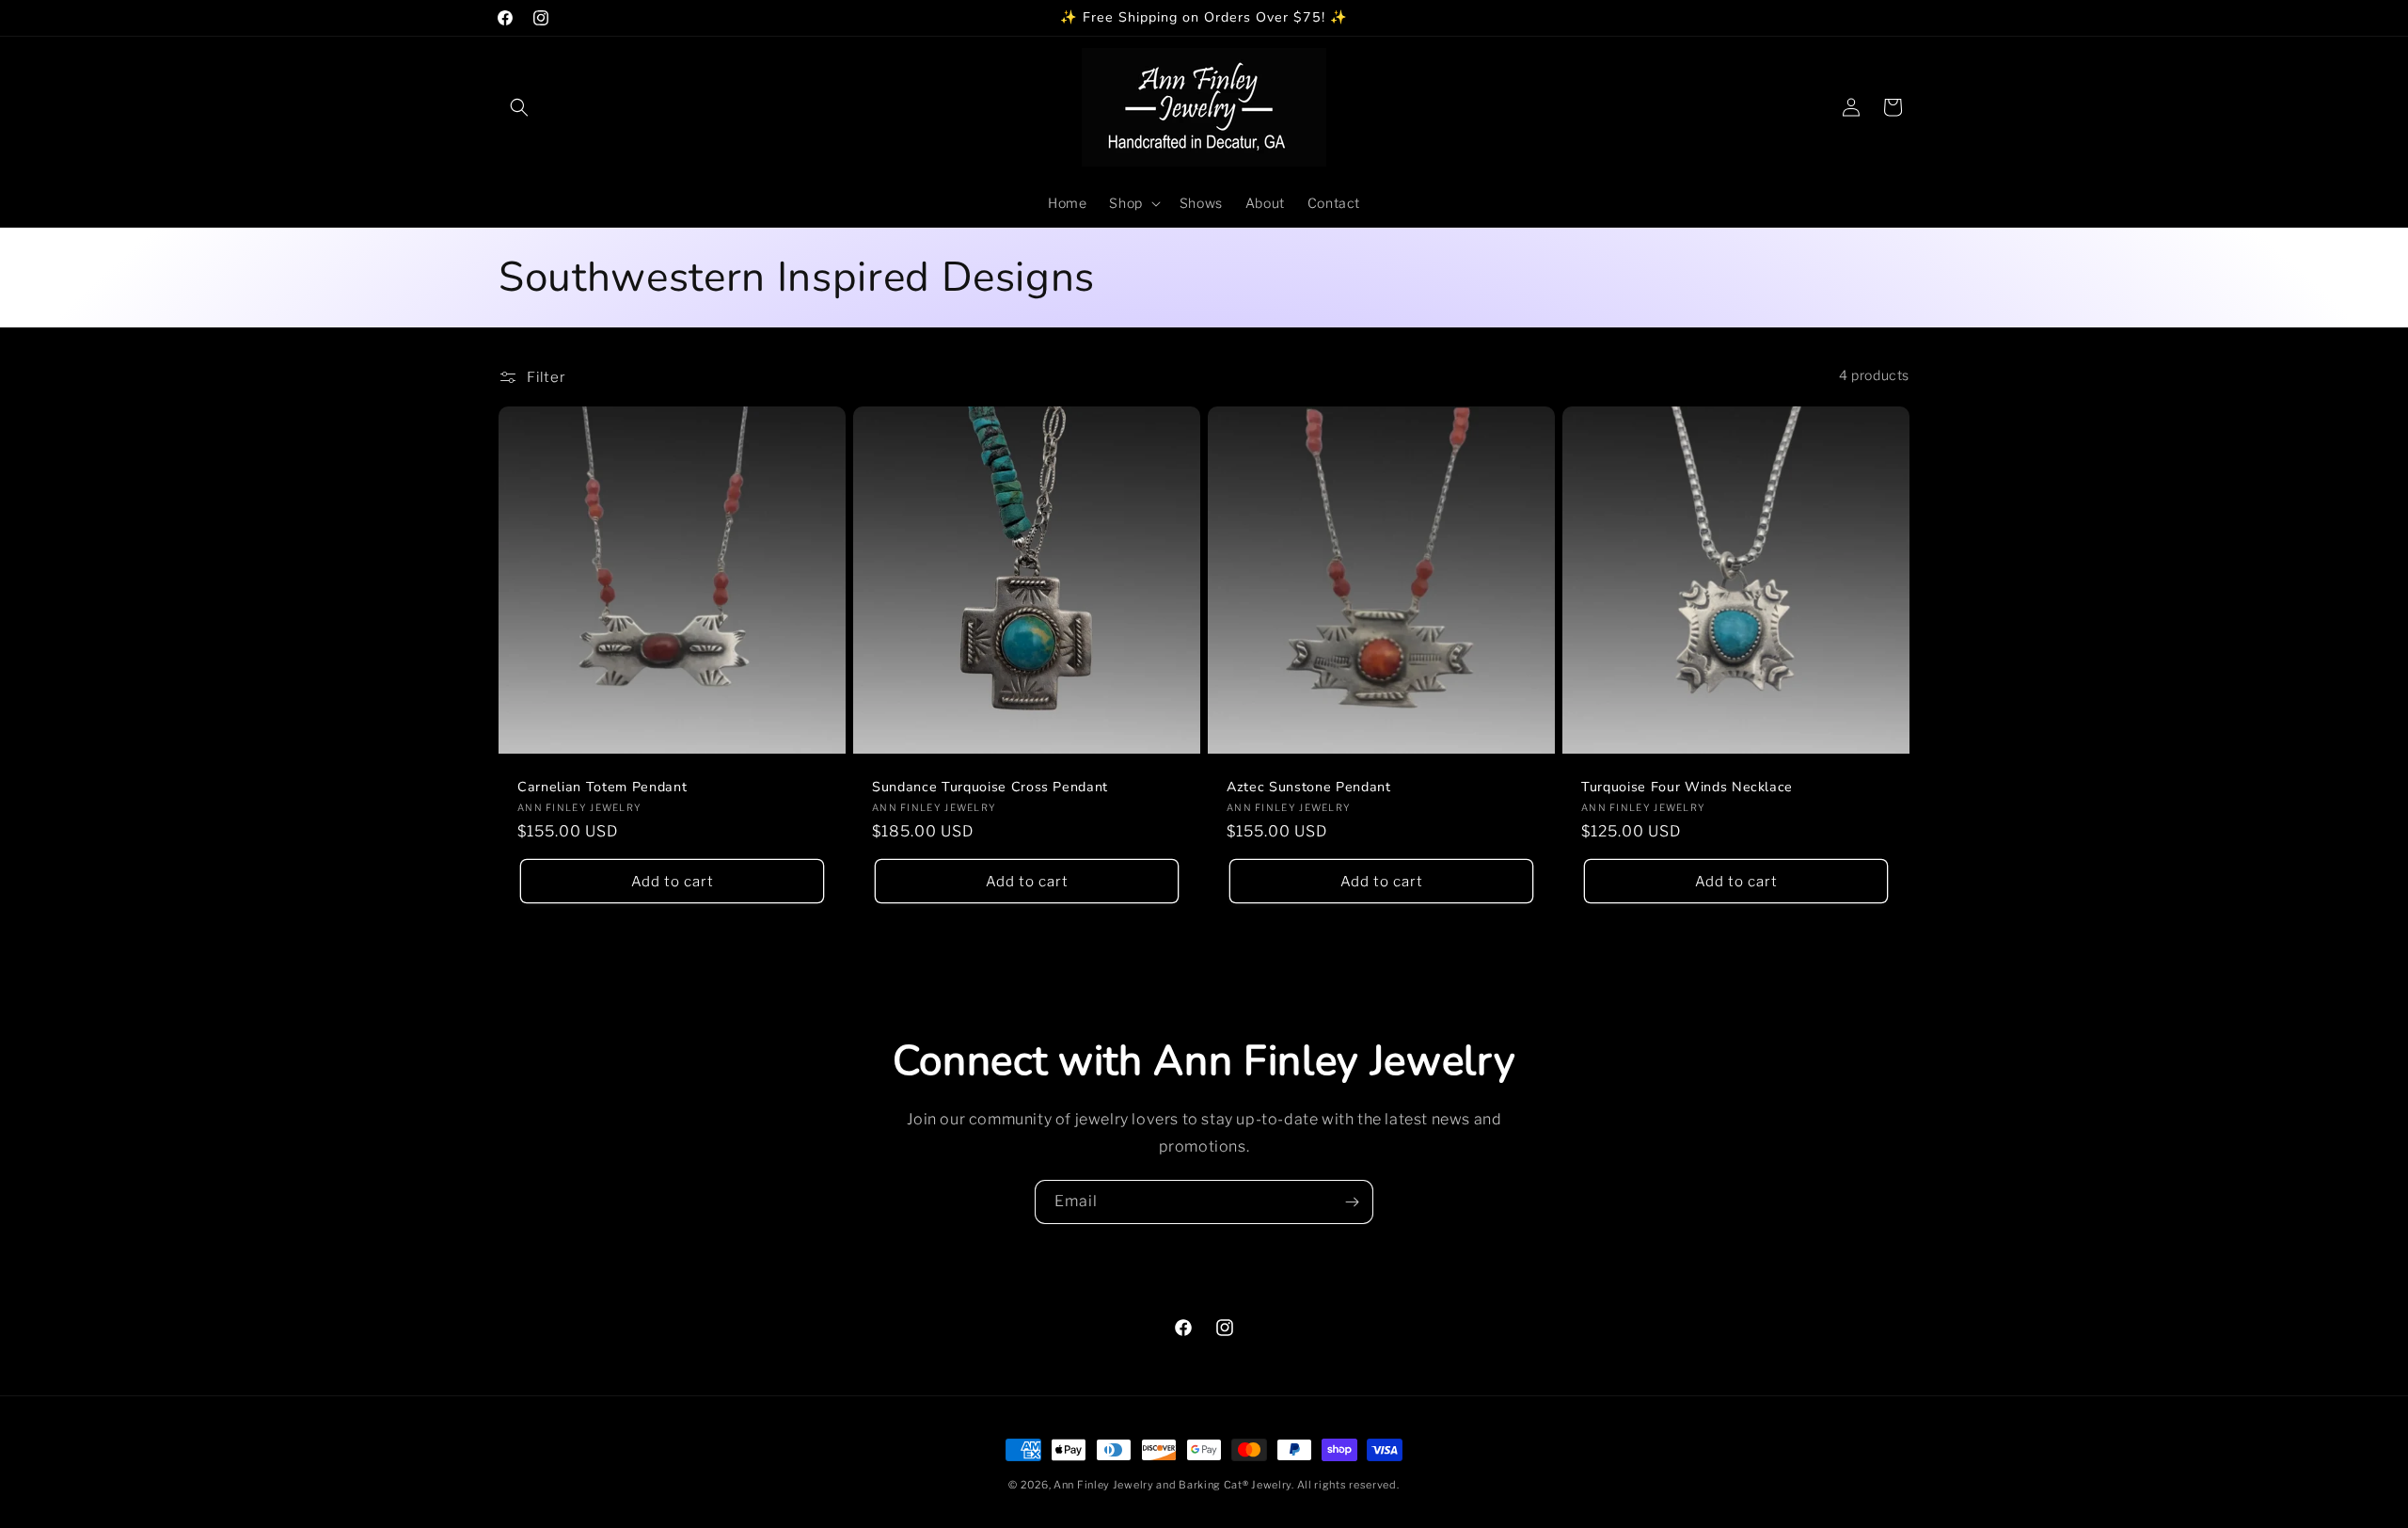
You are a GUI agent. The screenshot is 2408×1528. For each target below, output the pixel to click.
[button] (519, 107)
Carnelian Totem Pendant (602, 788)
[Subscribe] (1352, 1202)
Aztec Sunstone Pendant (1309, 788)
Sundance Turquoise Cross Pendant (990, 788)
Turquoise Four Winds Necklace (1687, 788)
